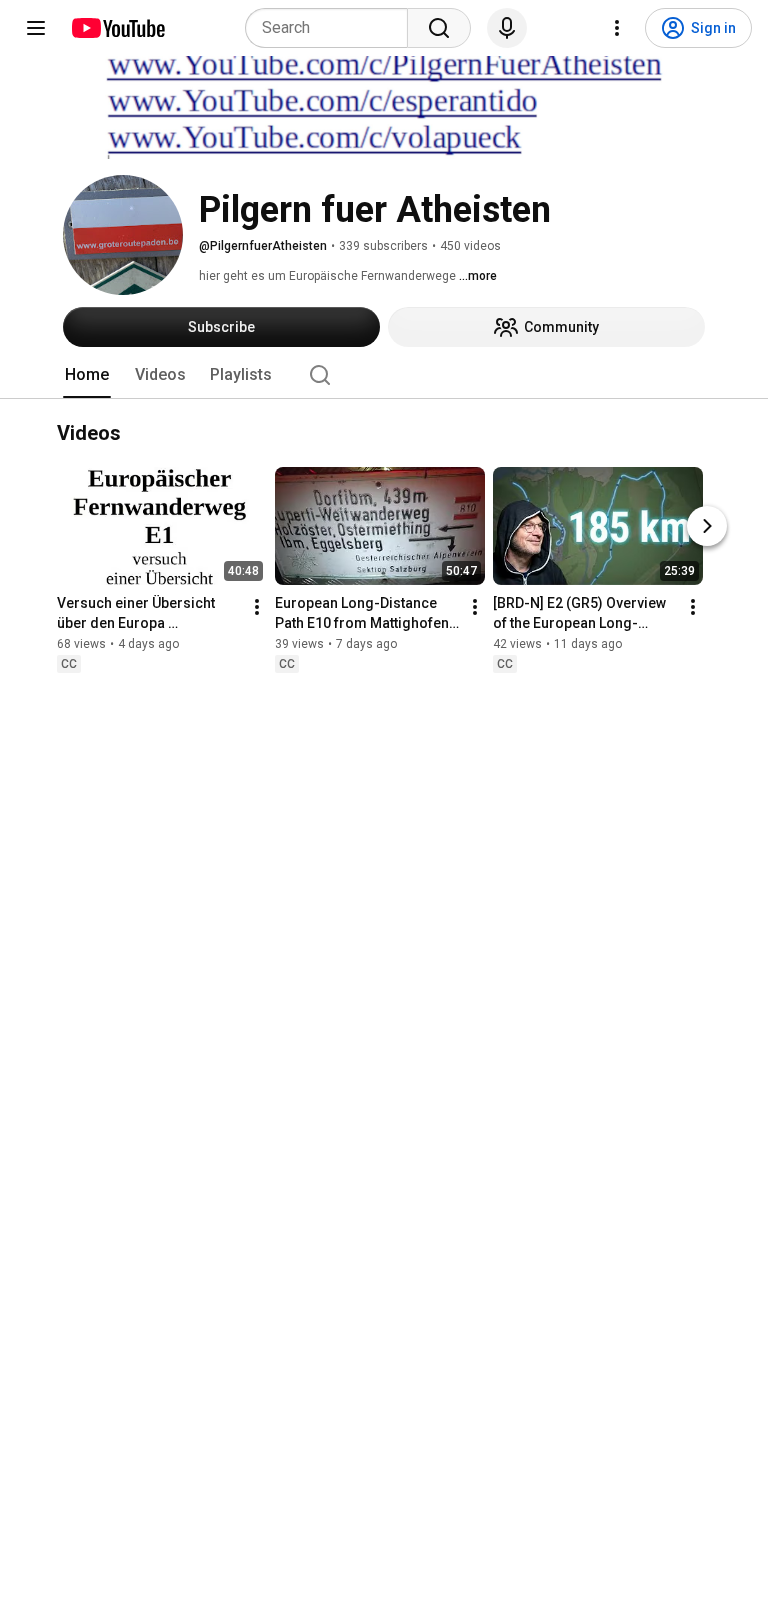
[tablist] (384, 375)
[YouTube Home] (117, 28)
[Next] (707, 527)
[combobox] (332, 28)
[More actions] (257, 608)
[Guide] (36, 28)
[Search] (439, 28)
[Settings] (617, 28)
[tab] (87, 375)
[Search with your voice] (507, 28)
